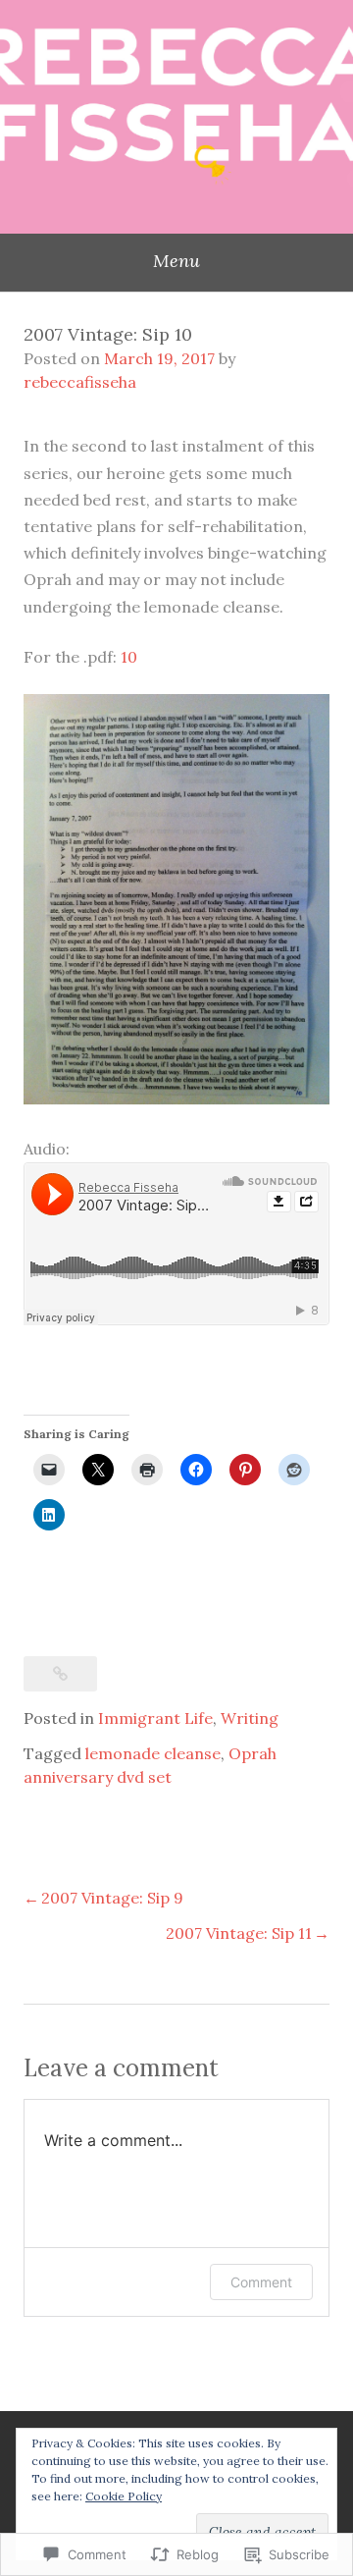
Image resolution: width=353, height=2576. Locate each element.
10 (129, 657)
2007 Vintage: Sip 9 (112, 1898)
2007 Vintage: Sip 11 (239, 1933)
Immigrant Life (155, 1718)
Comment (261, 2282)
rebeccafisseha (80, 382)
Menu (176, 261)
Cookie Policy (124, 2496)
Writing (250, 1718)
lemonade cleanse (153, 1753)
